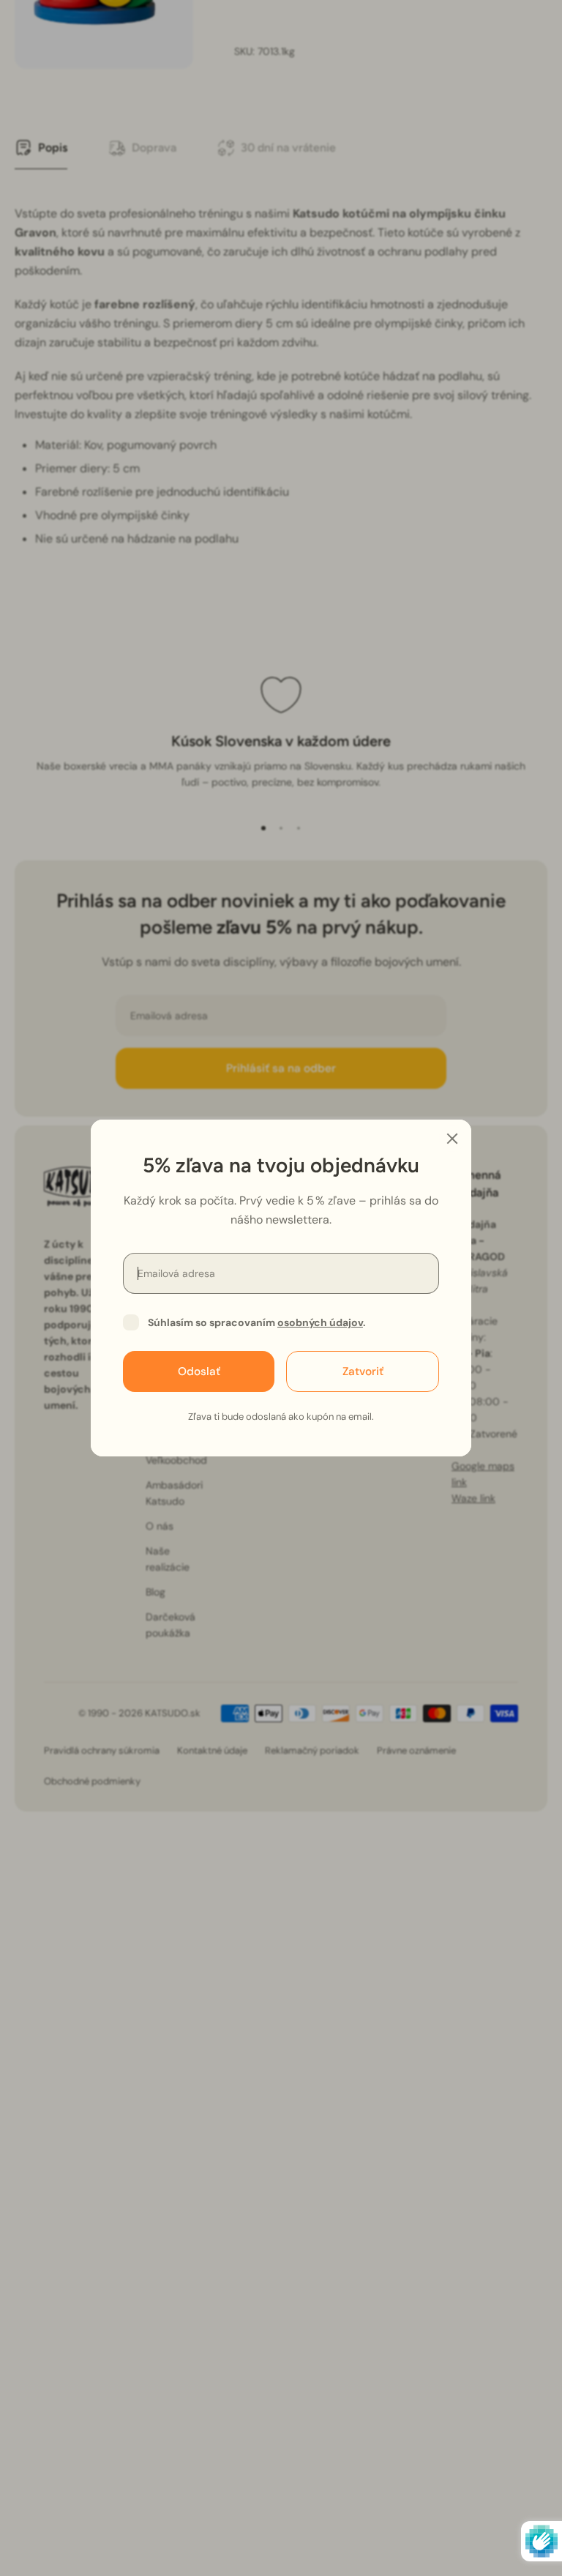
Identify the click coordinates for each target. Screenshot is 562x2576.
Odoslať (199, 1371)
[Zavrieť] (452, 1139)
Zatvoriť (363, 1371)
